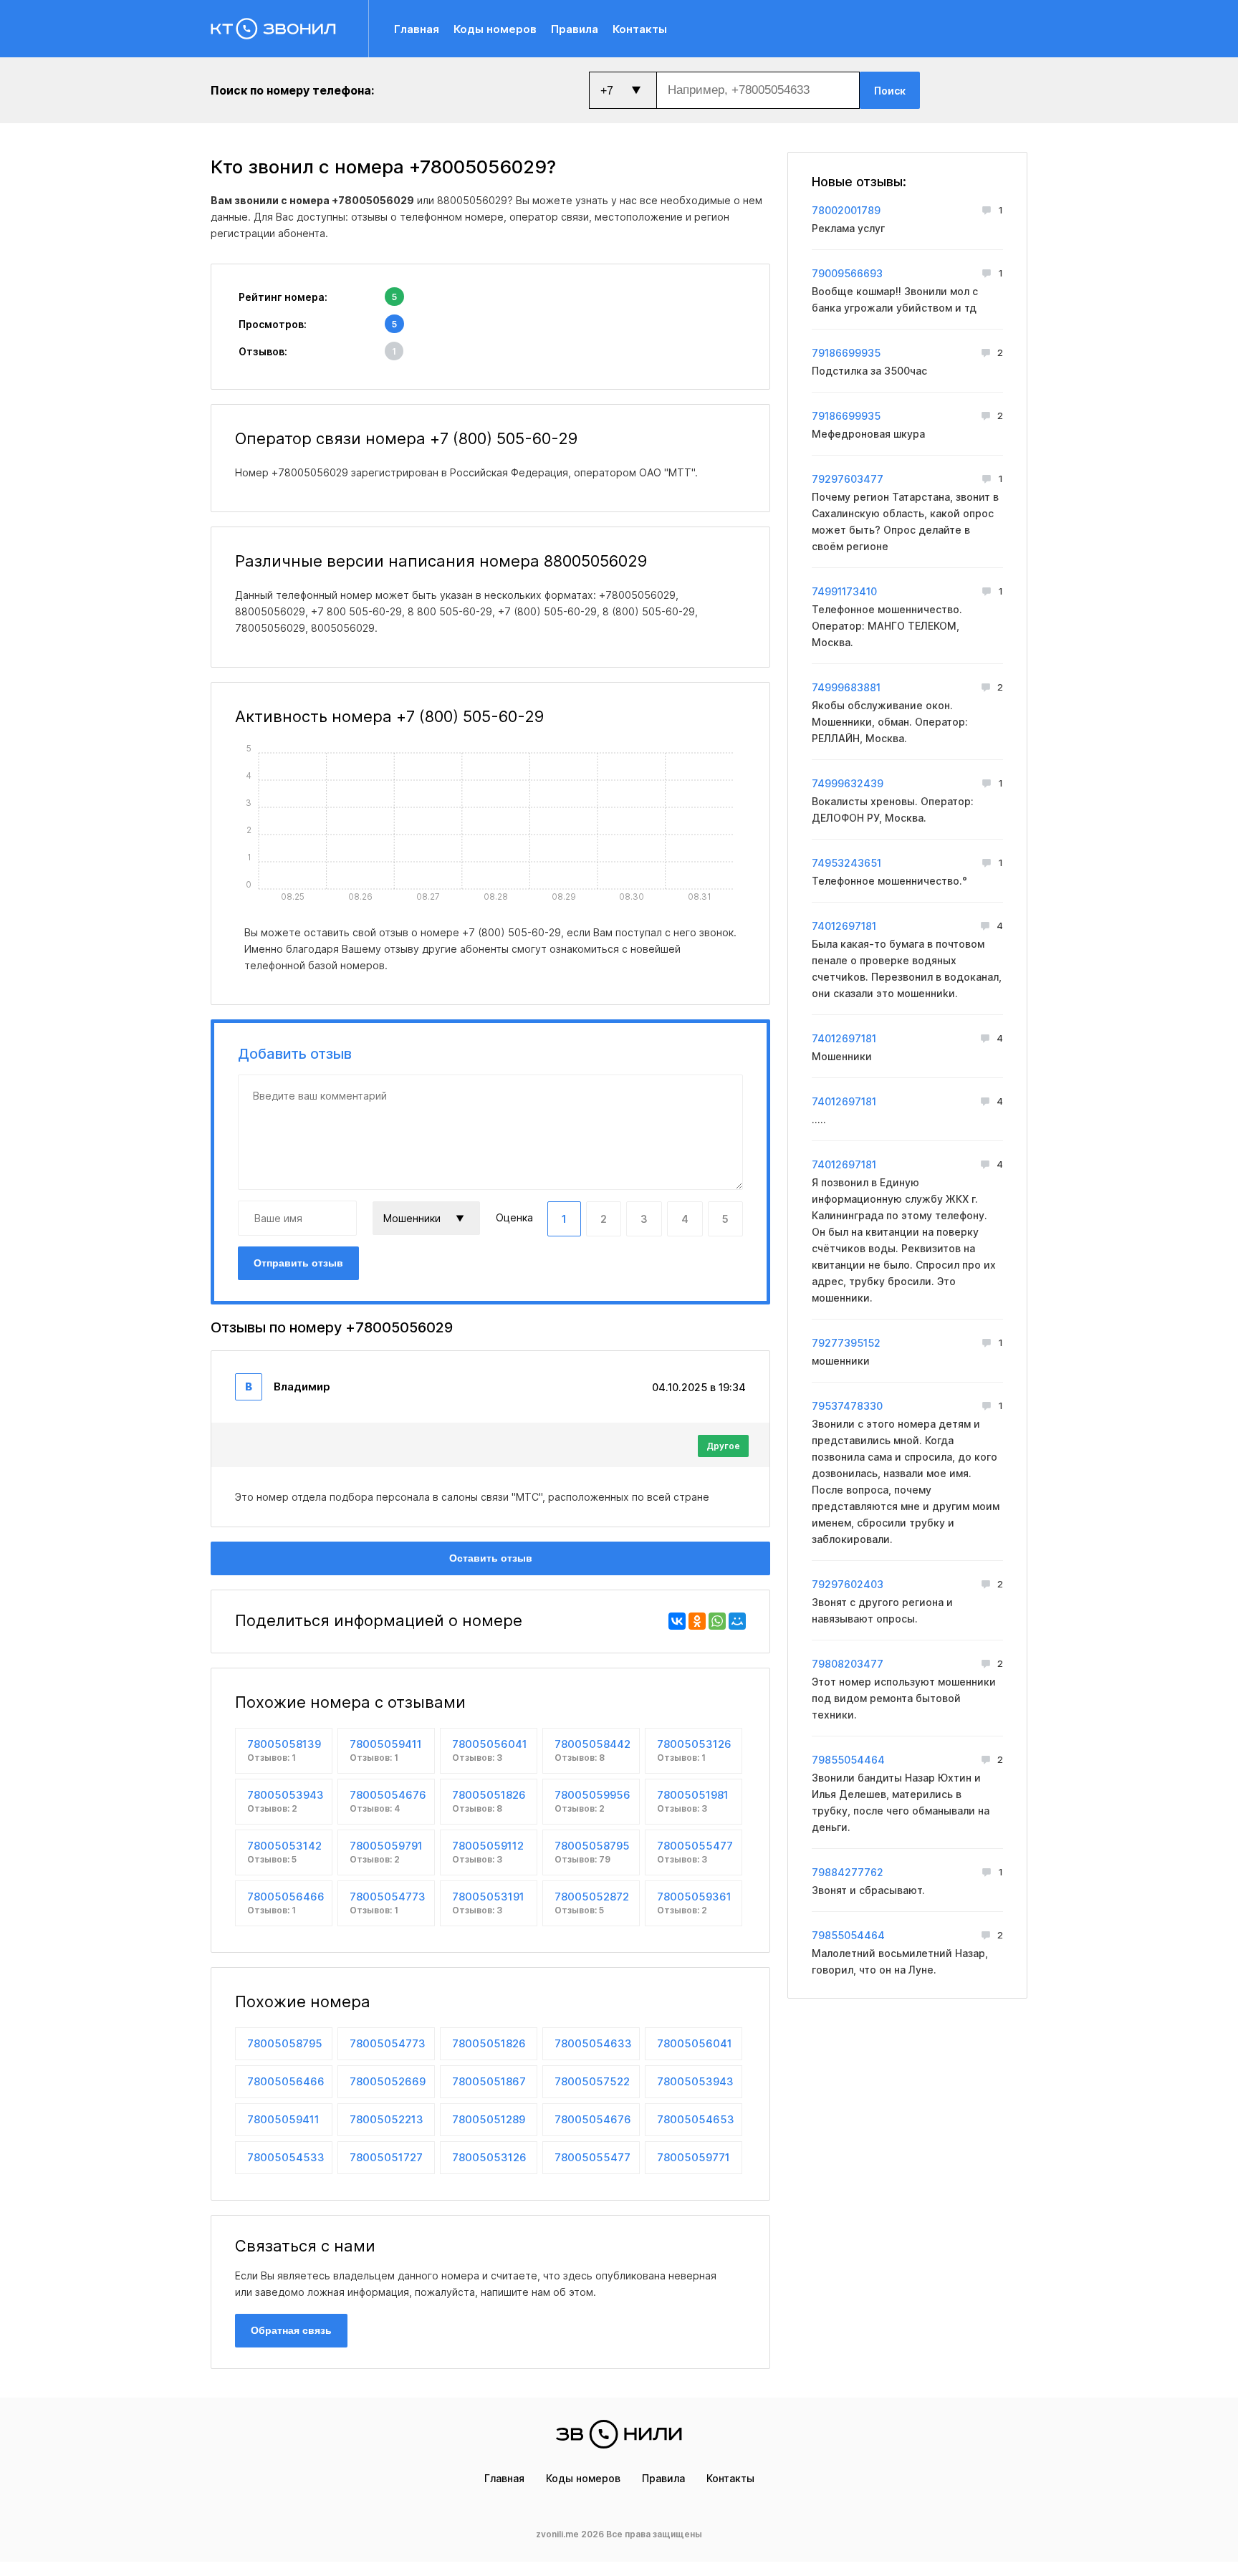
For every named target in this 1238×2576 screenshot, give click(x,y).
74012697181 (844, 926)
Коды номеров (495, 29)
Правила (575, 29)
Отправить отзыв (298, 1263)
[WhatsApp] (717, 1621)
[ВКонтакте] (677, 1621)
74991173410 (844, 591)
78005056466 (286, 1903)
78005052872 (592, 1903)
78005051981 (693, 1801)
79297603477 (848, 479)
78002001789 (846, 210)
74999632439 (848, 783)
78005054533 (286, 2157)
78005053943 (285, 1801)
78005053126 (694, 1750)
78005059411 (386, 1750)
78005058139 (284, 1750)
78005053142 (284, 1852)
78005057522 (592, 2081)
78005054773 (388, 1903)
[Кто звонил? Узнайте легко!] (290, 29)
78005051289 (489, 2119)
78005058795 (592, 1852)
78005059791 (386, 1852)
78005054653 (696, 2119)
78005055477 (695, 1852)
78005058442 (592, 1750)
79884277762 (848, 1872)
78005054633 (593, 2043)
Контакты (640, 29)
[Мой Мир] (737, 1621)
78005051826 (489, 1801)
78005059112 (488, 1852)
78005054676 (388, 1801)
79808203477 (848, 1664)
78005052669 (388, 2081)
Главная (417, 29)
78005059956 (592, 1801)
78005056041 (490, 1750)
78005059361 (694, 1903)
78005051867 (489, 2081)
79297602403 (848, 1584)
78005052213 (387, 2119)
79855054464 (848, 1760)
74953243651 (846, 863)
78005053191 (488, 1903)
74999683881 (846, 687)
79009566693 (847, 273)
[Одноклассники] (697, 1621)
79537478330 (847, 1406)
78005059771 (694, 2157)
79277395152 (846, 1343)
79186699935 (846, 353)
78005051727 (386, 2157)
